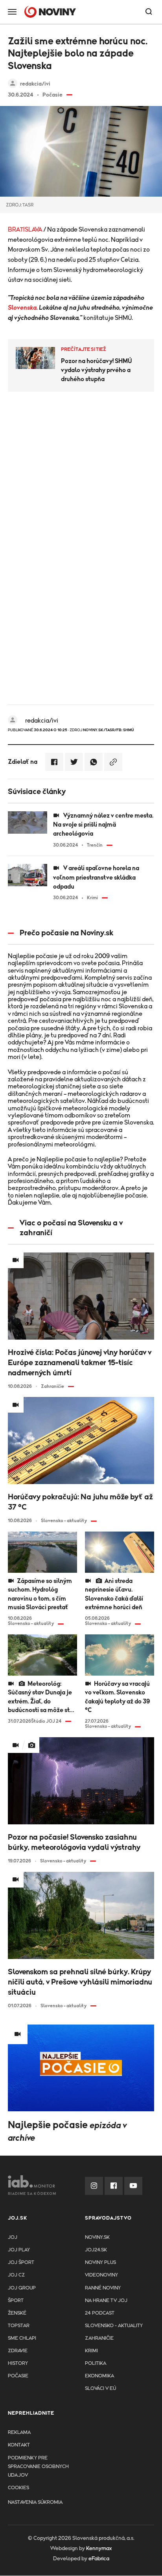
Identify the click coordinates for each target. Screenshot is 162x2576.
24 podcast (100, 2313)
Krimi (91, 2351)
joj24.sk (96, 2250)
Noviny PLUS (100, 2263)
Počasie (18, 2376)
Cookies (18, 2488)
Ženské (17, 2313)
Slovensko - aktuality (114, 2326)
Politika (96, 2363)
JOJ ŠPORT (21, 2263)
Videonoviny (101, 2275)
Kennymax (99, 2549)
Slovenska (22, 308)
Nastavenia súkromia (35, 2502)
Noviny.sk (97, 2237)
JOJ (13, 2237)
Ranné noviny (103, 2288)
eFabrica (99, 2559)
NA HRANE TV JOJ (106, 2301)
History (18, 2363)
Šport (16, 2301)
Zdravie (18, 2351)
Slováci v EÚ (100, 2389)
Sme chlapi (22, 2338)
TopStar (19, 2326)
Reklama (19, 2433)
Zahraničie (99, 2338)
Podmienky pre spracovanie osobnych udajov (38, 2467)
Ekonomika (99, 2376)
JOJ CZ (16, 2275)
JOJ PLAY (19, 2250)
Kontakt (19, 2445)
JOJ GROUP (22, 2288)
